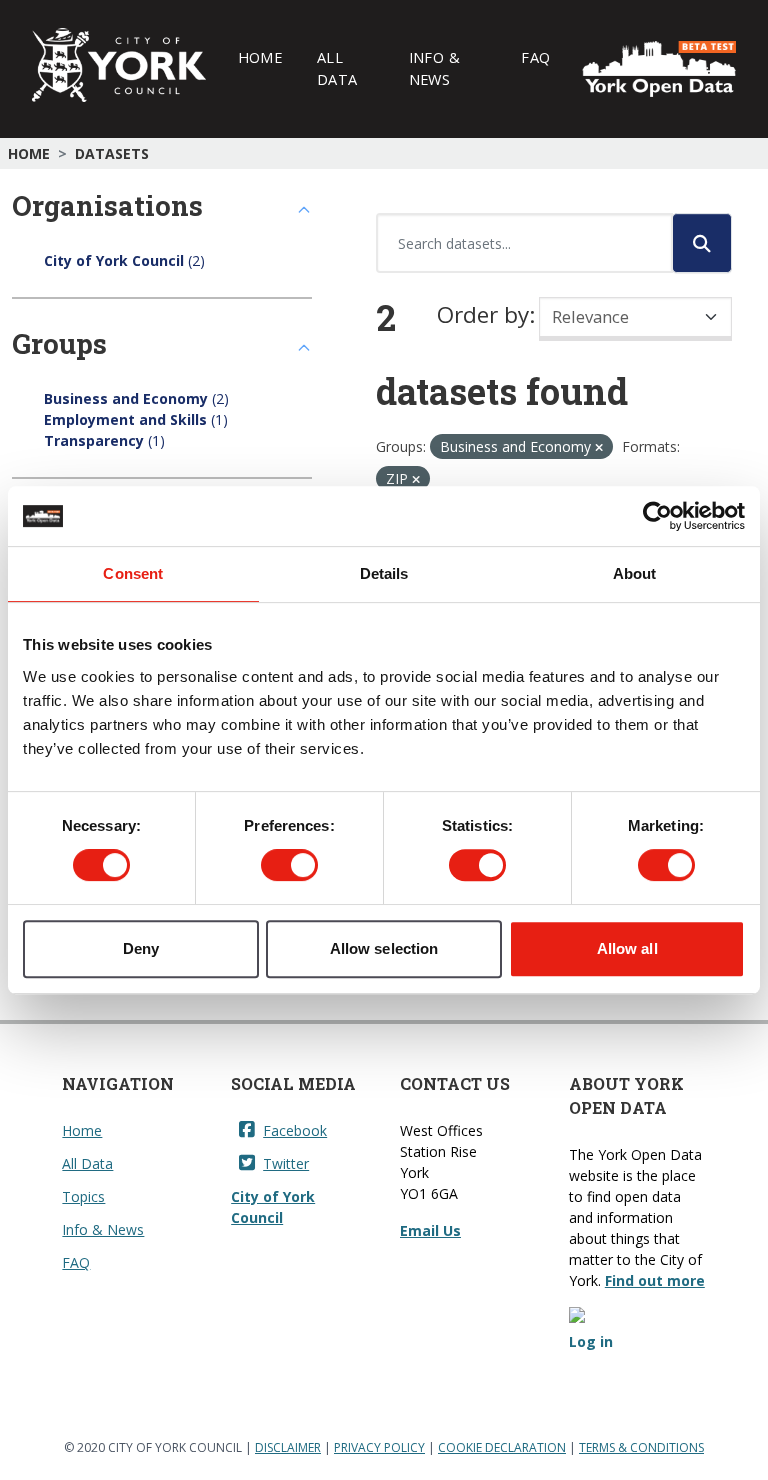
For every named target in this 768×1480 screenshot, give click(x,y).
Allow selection (384, 948)
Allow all (627, 948)
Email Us (430, 1230)
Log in (591, 1341)
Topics (83, 1196)
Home (260, 57)
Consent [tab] (133, 573)
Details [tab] (384, 573)
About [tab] (635, 573)
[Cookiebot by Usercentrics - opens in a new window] (657, 516)
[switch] (289, 865)
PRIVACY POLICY (379, 1447)
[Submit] (702, 243)
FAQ (535, 57)
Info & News (434, 68)
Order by (483, 314)
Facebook (295, 1130)
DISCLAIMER (288, 1447)
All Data (337, 68)
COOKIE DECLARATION (502, 1447)
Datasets (112, 153)
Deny (141, 948)
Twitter (286, 1163)
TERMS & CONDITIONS (641, 1447)
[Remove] (599, 447)
